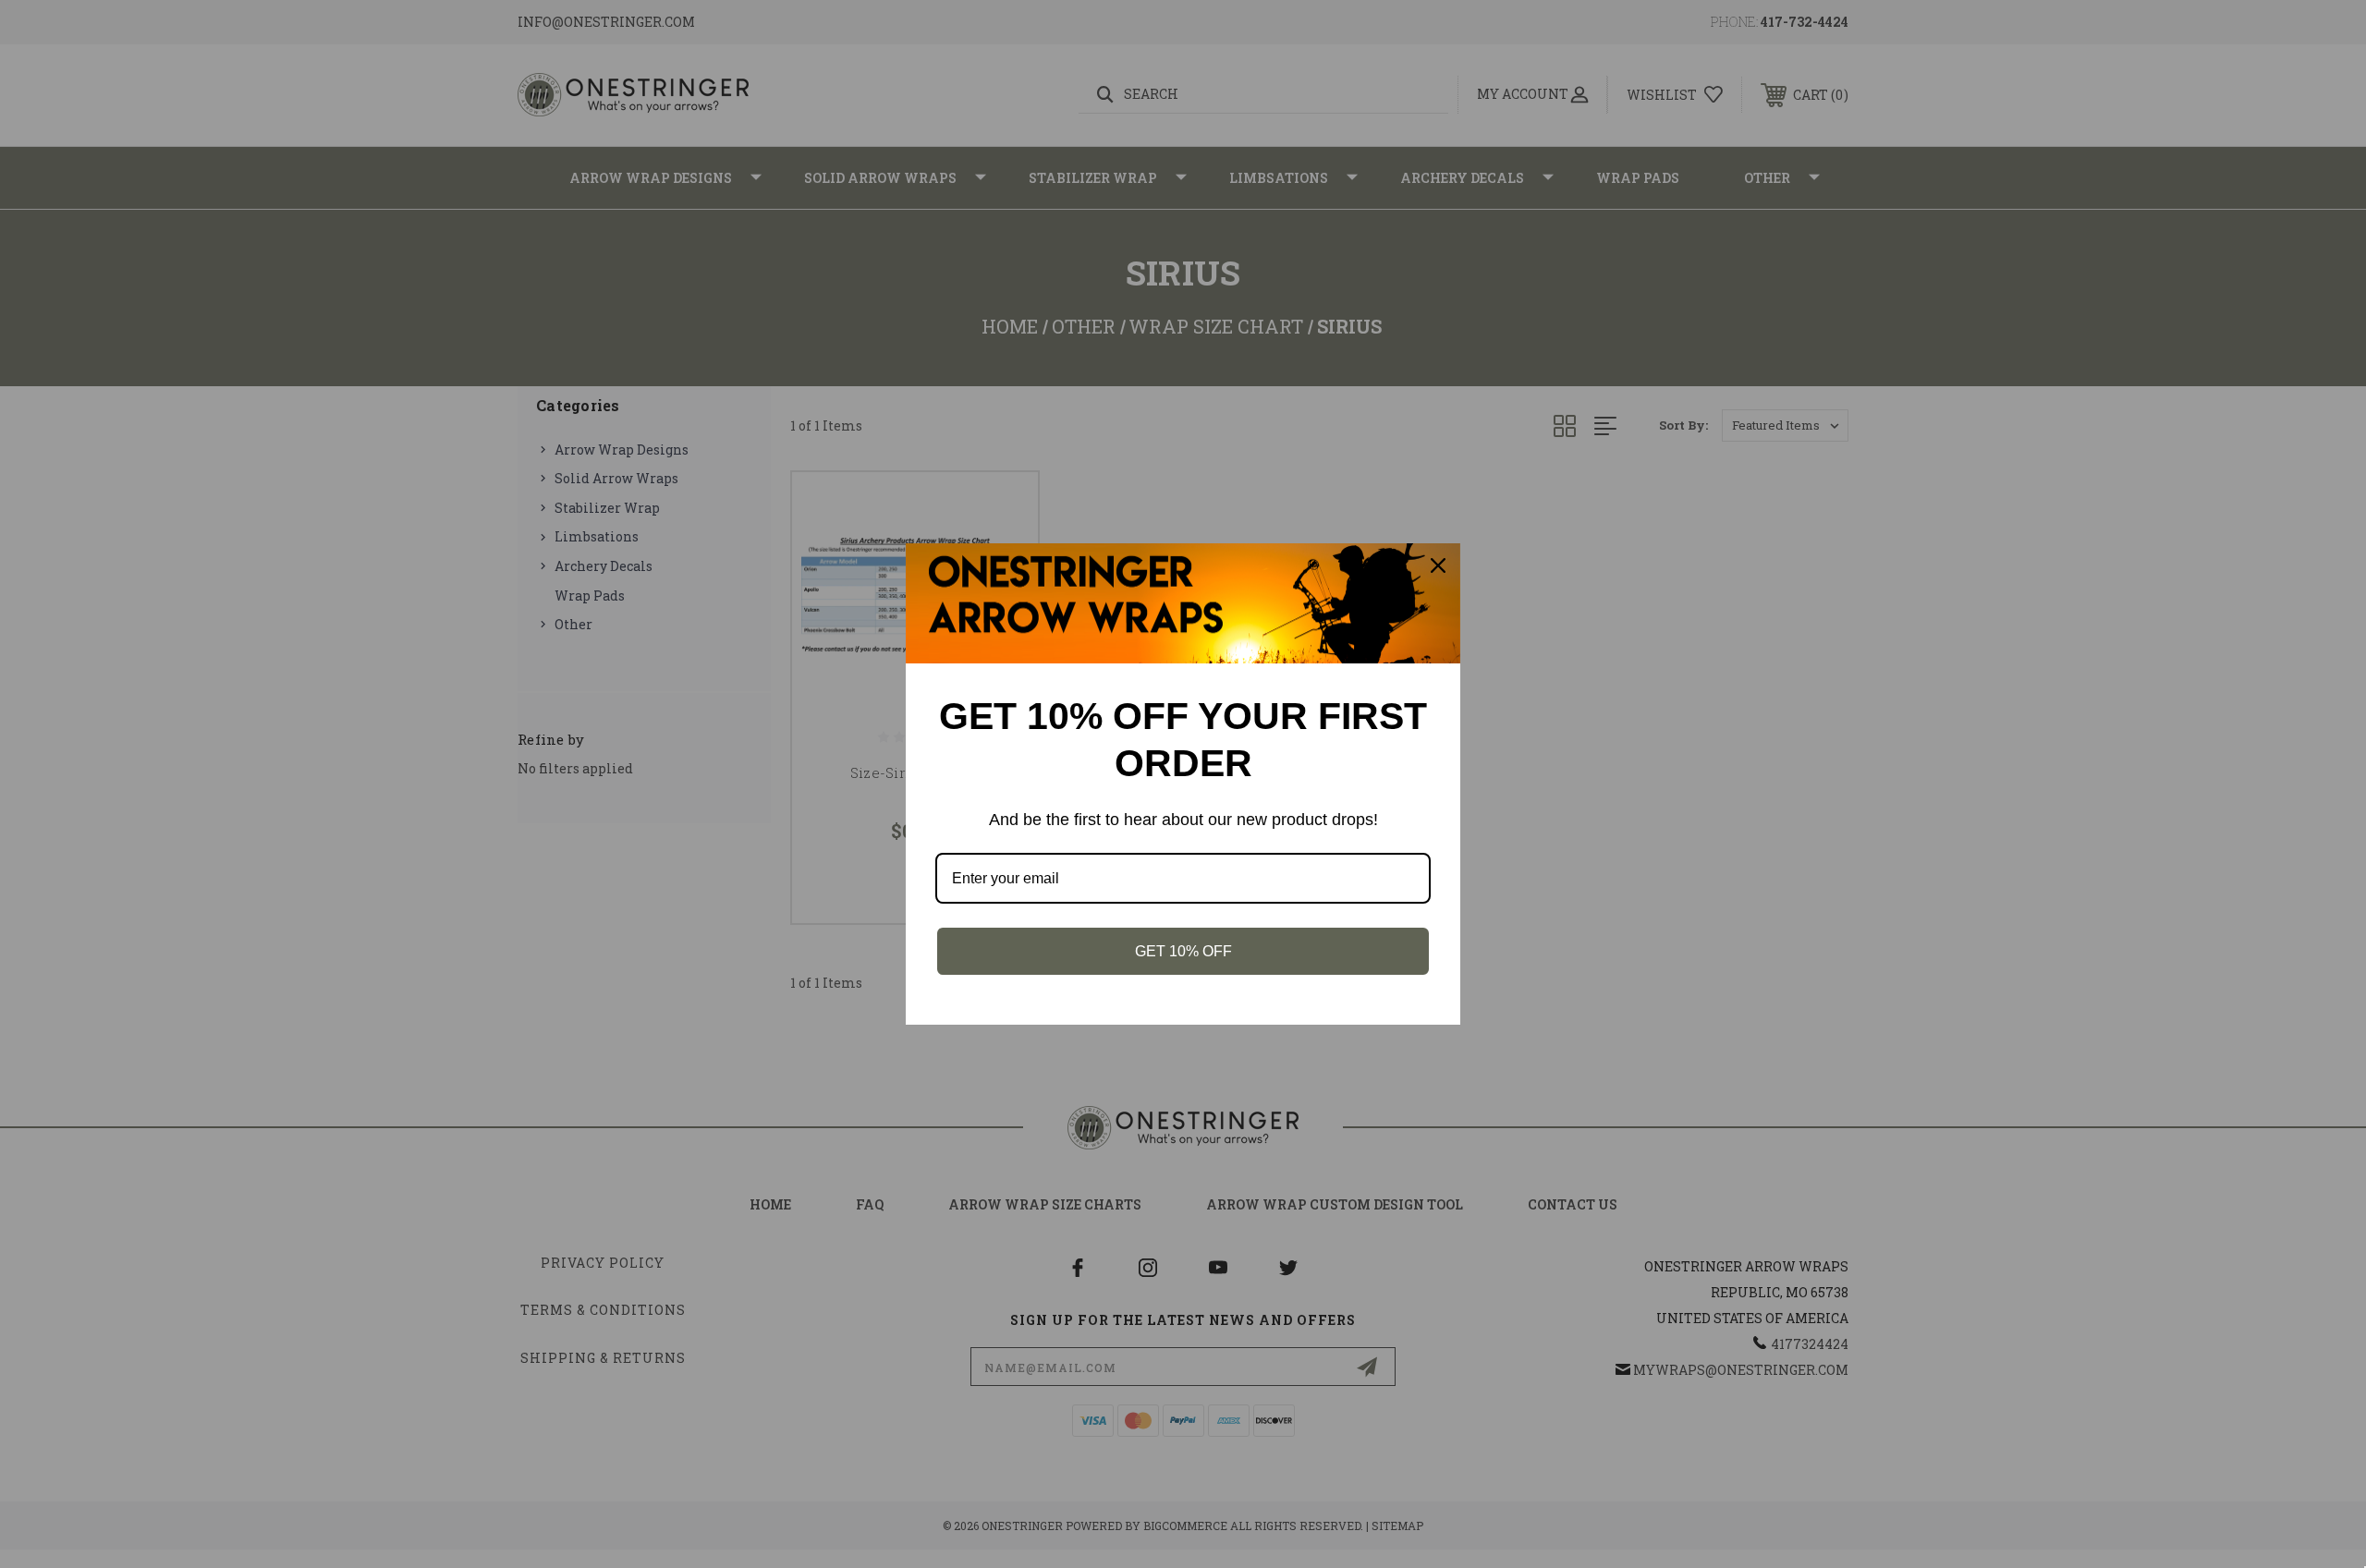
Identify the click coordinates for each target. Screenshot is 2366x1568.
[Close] (1438, 565)
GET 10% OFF (1183, 951)
